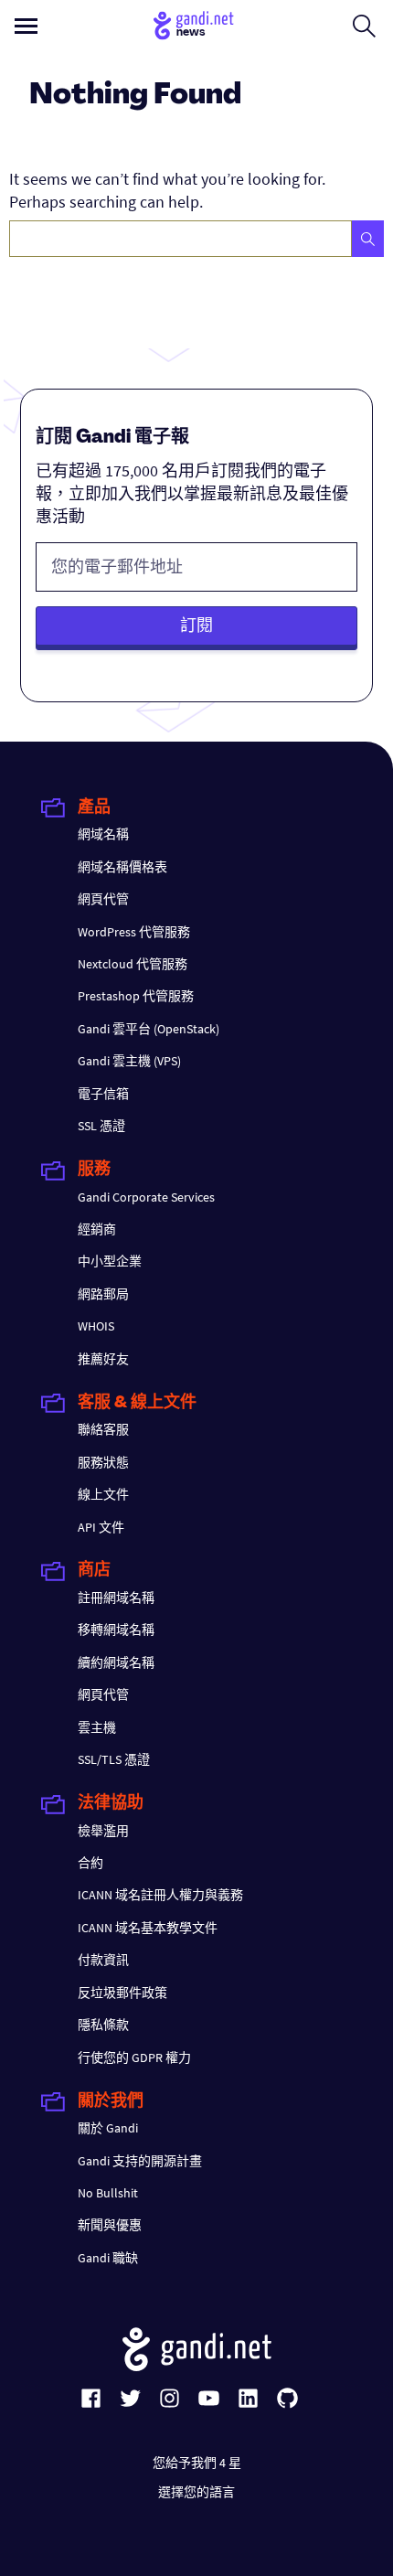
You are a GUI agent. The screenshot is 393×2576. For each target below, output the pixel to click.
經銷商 (97, 1229)
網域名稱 (103, 834)
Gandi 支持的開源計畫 (140, 2161)
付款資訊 (103, 1960)
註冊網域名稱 (116, 1598)
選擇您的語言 (196, 2492)
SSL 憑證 (101, 1126)
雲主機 (97, 1727)
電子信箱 (103, 1094)
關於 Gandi (108, 2128)
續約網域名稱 (116, 1662)
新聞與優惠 (110, 2225)
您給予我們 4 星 (197, 2463)
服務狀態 (103, 1462)
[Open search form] (364, 26)
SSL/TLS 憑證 (114, 1759)
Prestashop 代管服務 (136, 996)
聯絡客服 (103, 1429)
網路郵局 (103, 1294)
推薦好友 (103, 1359)
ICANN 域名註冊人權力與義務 (160, 1895)
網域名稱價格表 (122, 867)
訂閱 (196, 625)
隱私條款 (103, 2025)
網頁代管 (103, 899)
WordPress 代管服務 (134, 932)
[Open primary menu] (26, 26)
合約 (90, 1863)
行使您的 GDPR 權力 (134, 2058)
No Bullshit (108, 2193)
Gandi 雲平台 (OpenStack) (149, 1029)
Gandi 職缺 (108, 2258)
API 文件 (101, 1527)
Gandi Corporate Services (146, 1197)
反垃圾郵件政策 (122, 1993)
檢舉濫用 (103, 1831)
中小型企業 (110, 1261)
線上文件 (103, 1494)
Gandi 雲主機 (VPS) (129, 1061)
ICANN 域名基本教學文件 (148, 1928)
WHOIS (96, 1326)
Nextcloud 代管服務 (133, 964)
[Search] (368, 239)
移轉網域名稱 (116, 1630)
